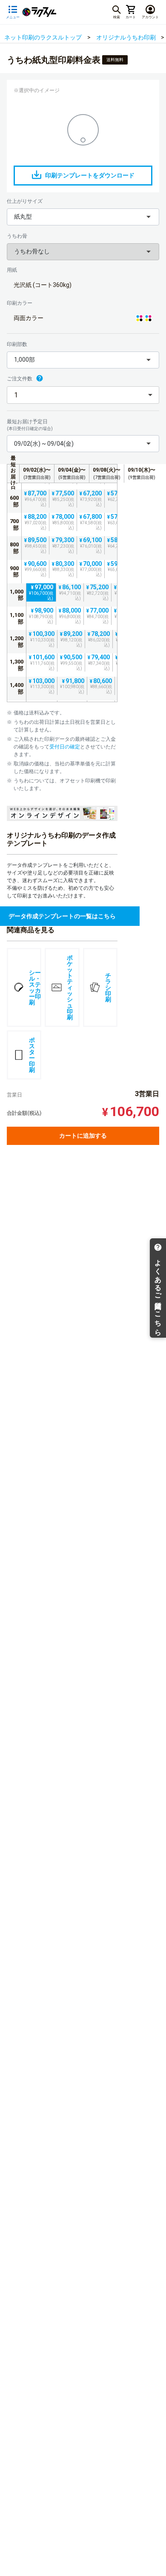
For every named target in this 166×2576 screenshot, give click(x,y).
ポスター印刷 (32, 1055)
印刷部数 (17, 344)
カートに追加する (83, 1136)
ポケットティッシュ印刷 (70, 987)
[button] (83, 217)
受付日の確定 (65, 747)
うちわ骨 (17, 236)
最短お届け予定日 (30, 425)
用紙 (12, 270)
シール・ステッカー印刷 (35, 987)
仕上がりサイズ (25, 201)
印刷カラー (20, 303)
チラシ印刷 (108, 987)
